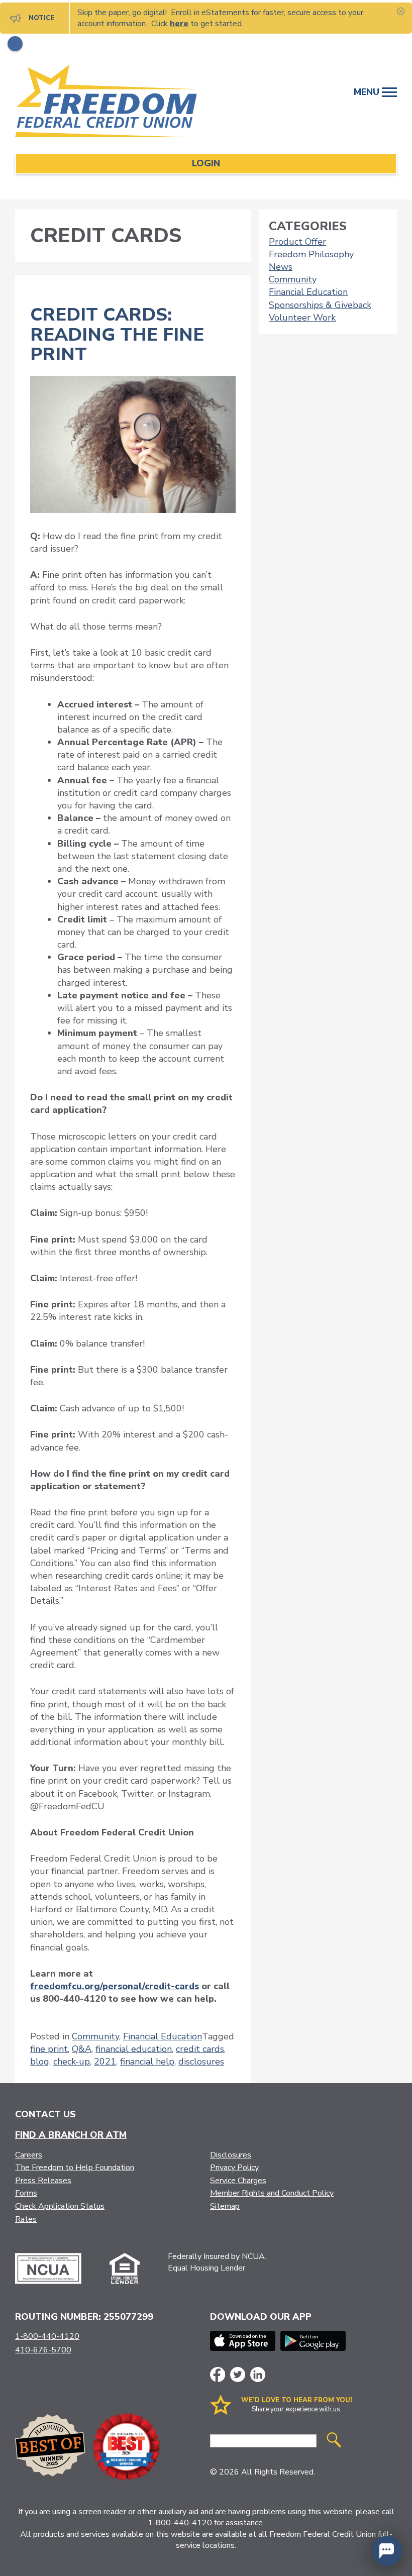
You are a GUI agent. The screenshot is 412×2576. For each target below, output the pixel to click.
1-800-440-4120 (47, 2336)
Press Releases (43, 2181)
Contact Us (45, 2114)
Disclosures (231, 2155)
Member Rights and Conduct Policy (272, 2193)
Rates (26, 2219)
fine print (49, 2049)
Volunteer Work (302, 318)
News (281, 267)
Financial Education (163, 2036)
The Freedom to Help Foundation (75, 2168)
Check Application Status (60, 2206)
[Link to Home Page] (118, 103)
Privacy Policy (234, 2168)
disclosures (201, 2062)
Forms (26, 2193)
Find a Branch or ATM (71, 2135)
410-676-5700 (43, 2350)
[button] (387, 2551)
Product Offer (297, 242)
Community (95, 2036)
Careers (29, 2155)
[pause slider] (15, 44)
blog (40, 2062)
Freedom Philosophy (311, 254)
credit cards (200, 2049)
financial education (134, 2049)
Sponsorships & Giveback (320, 305)
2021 (105, 2062)
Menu (368, 92)
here (179, 24)
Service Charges (238, 2181)
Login (206, 163)
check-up (72, 2062)
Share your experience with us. (297, 2409)
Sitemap (225, 2206)
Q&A (82, 2049)
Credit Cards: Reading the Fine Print (117, 335)
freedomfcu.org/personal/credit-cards (115, 1986)
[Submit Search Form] (334, 2441)
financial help (147, 2062)
